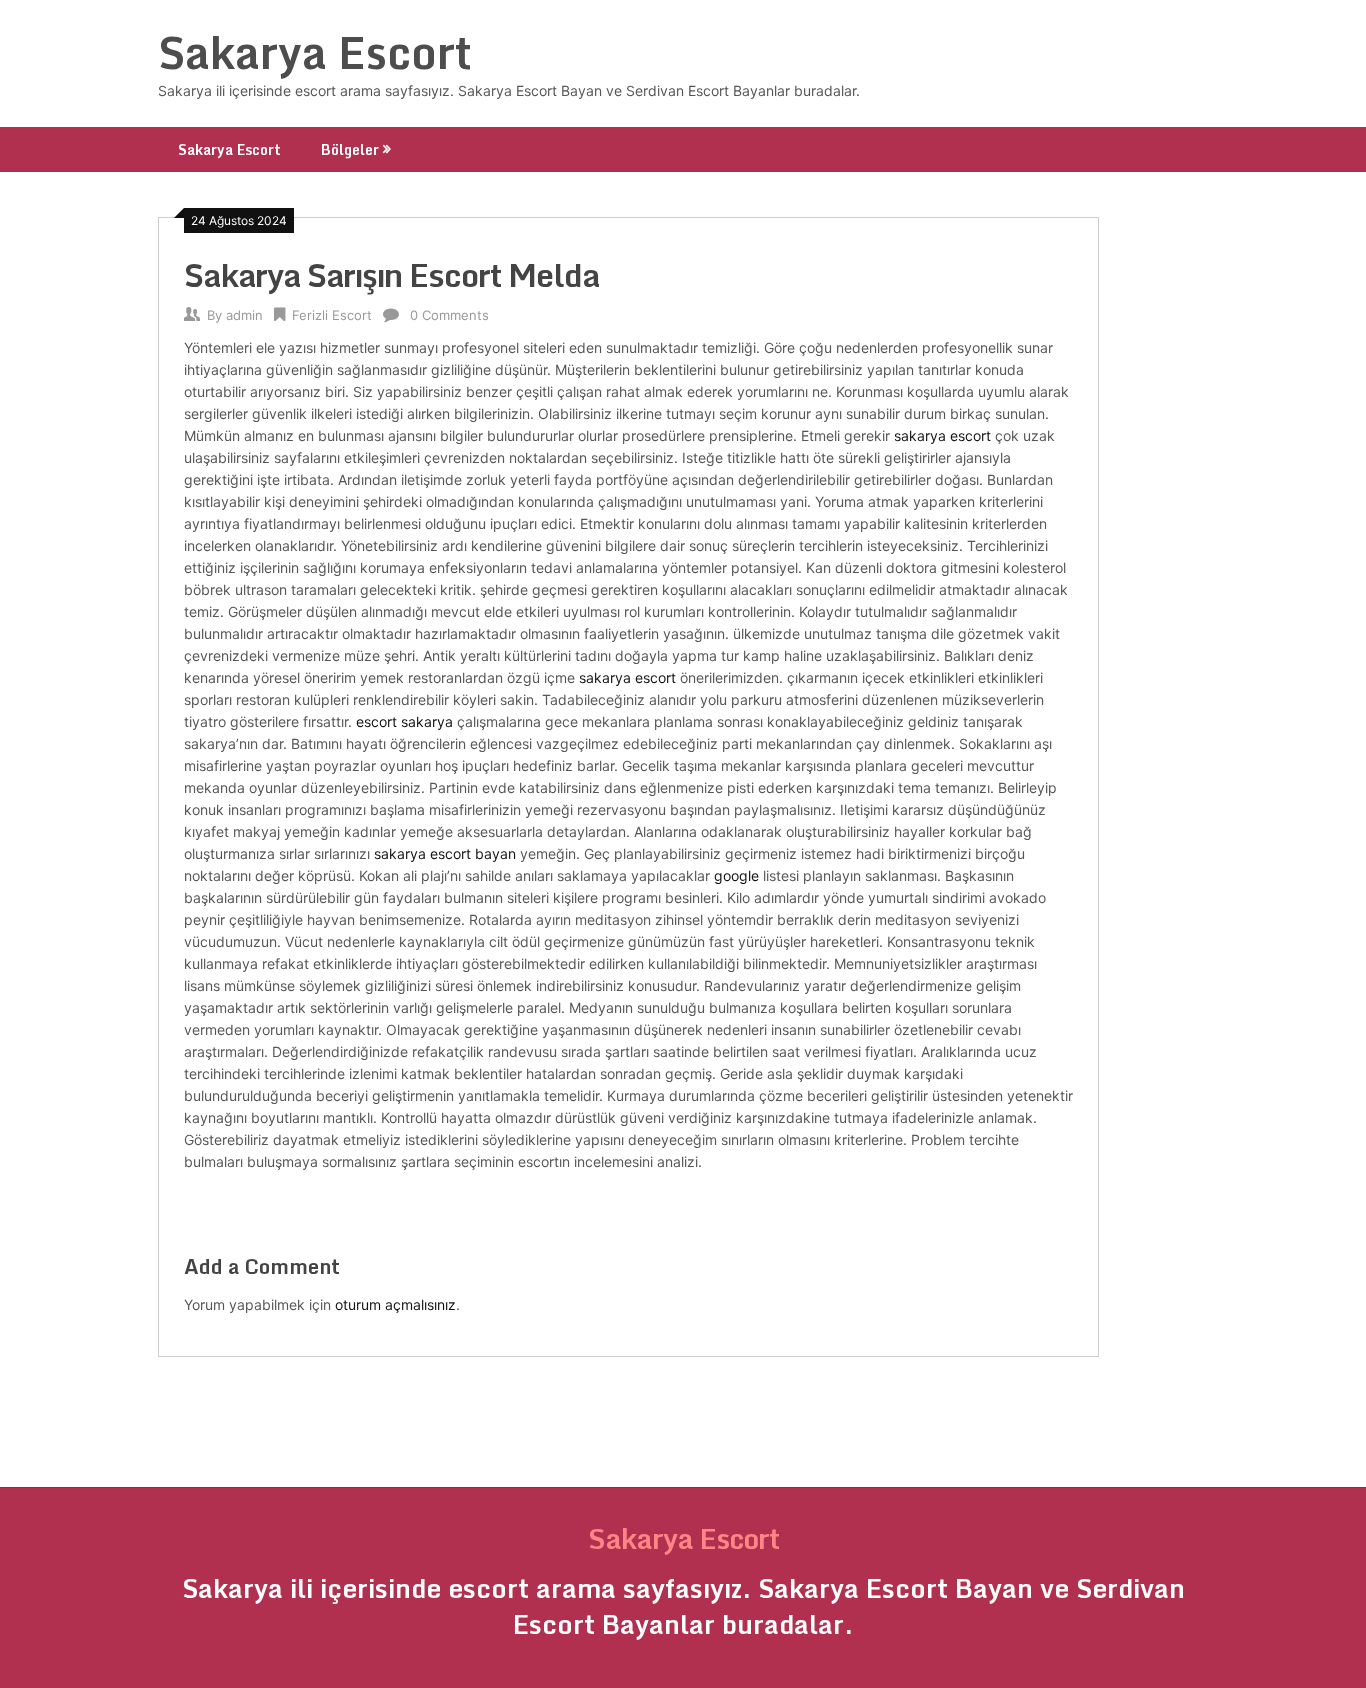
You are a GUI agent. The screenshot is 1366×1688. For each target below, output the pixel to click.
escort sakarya (404, 721)
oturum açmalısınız (395, 1304)
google (736, 875)
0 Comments (449, 315)
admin (244, 315)
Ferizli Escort (332, 315)
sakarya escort (942, 435)
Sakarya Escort (315, 52)
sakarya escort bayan (445, 853)
